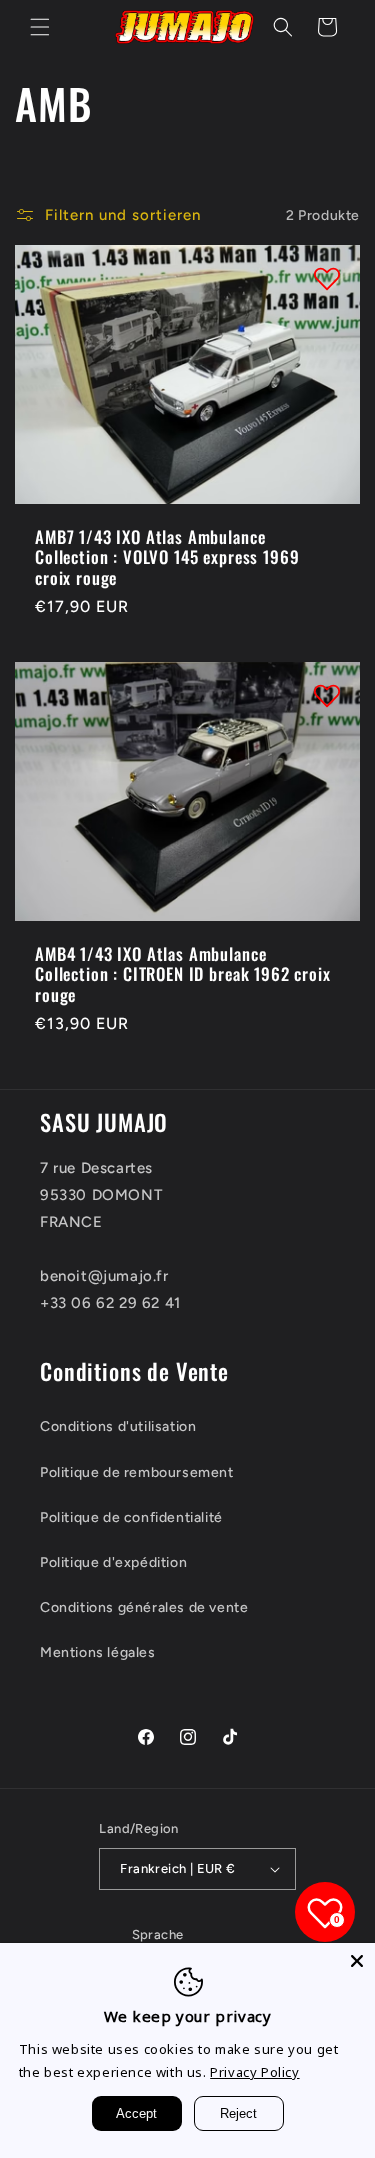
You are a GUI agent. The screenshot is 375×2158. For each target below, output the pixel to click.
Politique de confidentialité (131, 1517)
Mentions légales (98, 1652)
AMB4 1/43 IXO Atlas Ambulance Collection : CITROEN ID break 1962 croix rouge (183, 974)
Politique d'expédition (113, 1562)
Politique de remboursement (137, 1472)
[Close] (357, 1961)
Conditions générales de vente (144, 1607)
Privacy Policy (254, 2072)
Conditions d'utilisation (118, 1426)
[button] (40, 27)
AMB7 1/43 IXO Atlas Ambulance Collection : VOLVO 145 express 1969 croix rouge (167, 557)
